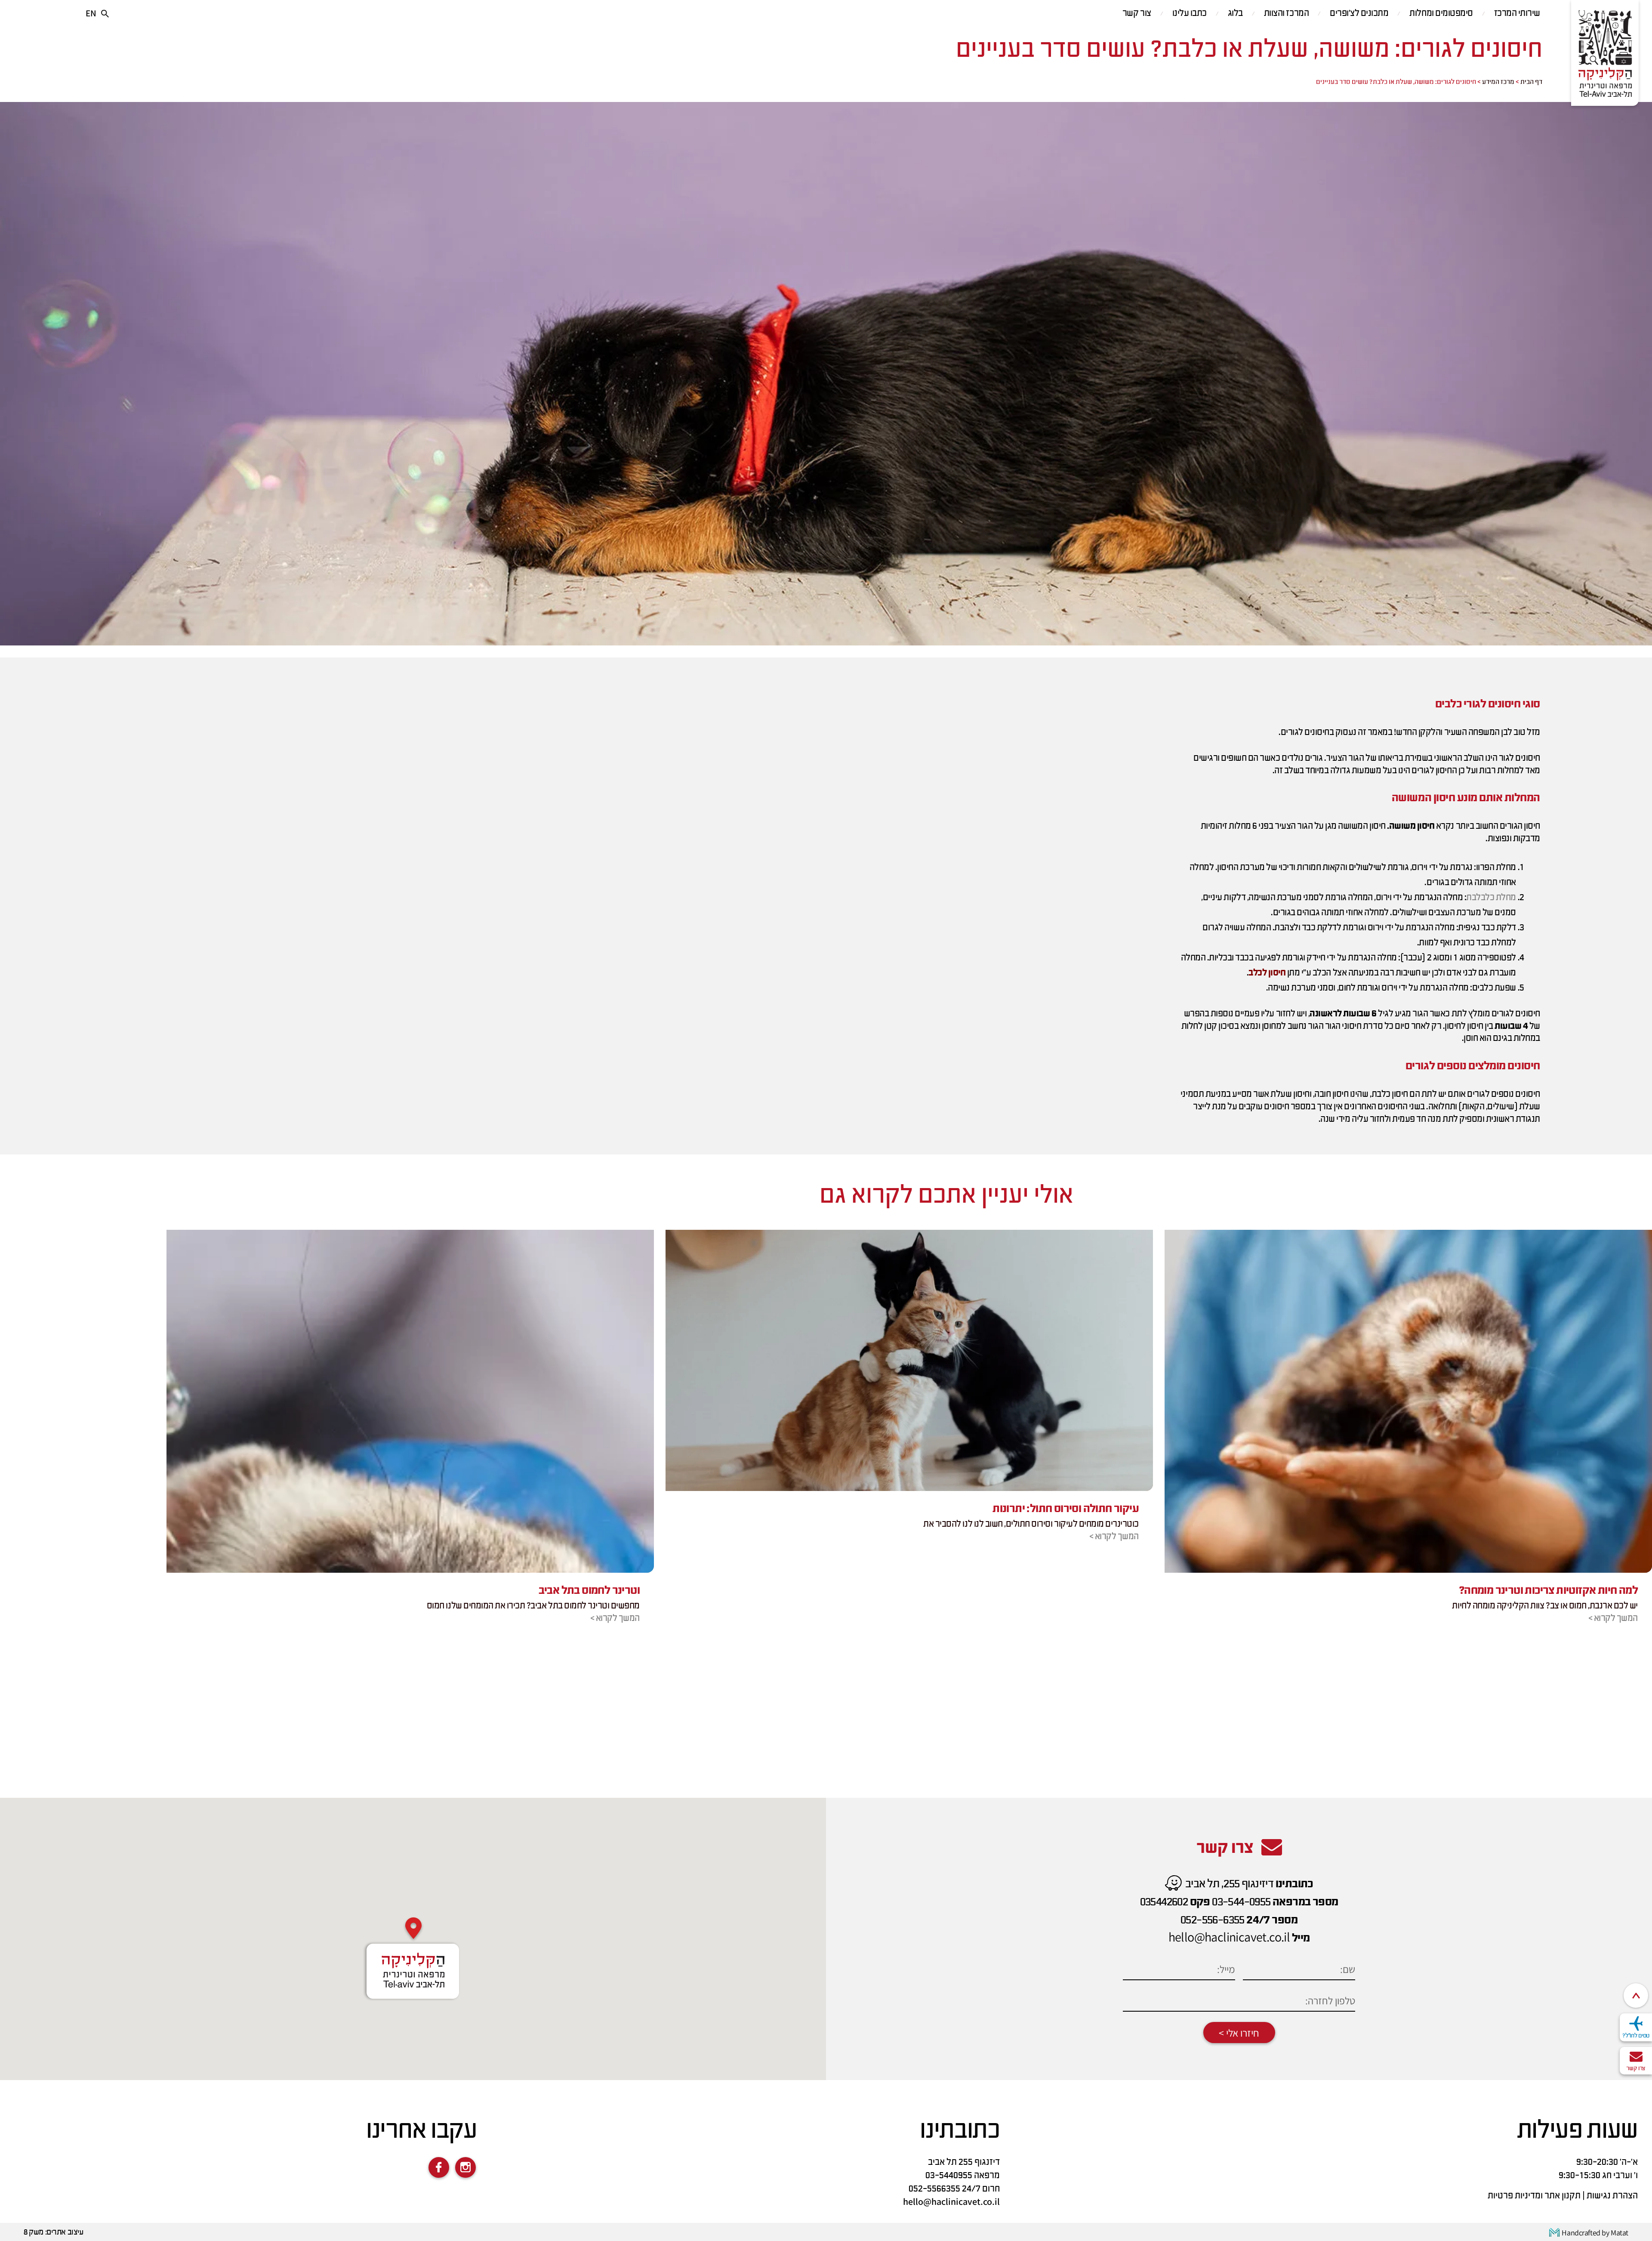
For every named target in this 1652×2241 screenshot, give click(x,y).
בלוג (1235, 14)
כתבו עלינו (1190, 14)
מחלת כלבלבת (1491, 898)
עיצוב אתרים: (64, 2233)
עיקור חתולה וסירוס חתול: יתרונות (1066, 1509)
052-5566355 (934, 2189)
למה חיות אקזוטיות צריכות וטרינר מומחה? (1548, 1591)
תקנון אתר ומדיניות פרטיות (1534, 2196)
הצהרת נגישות (1612, 2196)
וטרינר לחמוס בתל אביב (589, 1591)
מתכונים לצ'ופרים (1359, 14)
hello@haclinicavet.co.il (1229, 1937)
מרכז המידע (1498, 82)
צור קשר (1137, 14)
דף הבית (1531, 82)
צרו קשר (1636, 2068)
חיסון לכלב (1267, 973)
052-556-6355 (1213, 1920)
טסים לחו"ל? (1636, 2036)
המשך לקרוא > (1613, 1619)
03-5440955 (949, 2176)
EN (91, 13)
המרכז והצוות (1286, 14)
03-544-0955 (1241, 1902)
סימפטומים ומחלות (1441, 14)
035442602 (1164, 1902)
